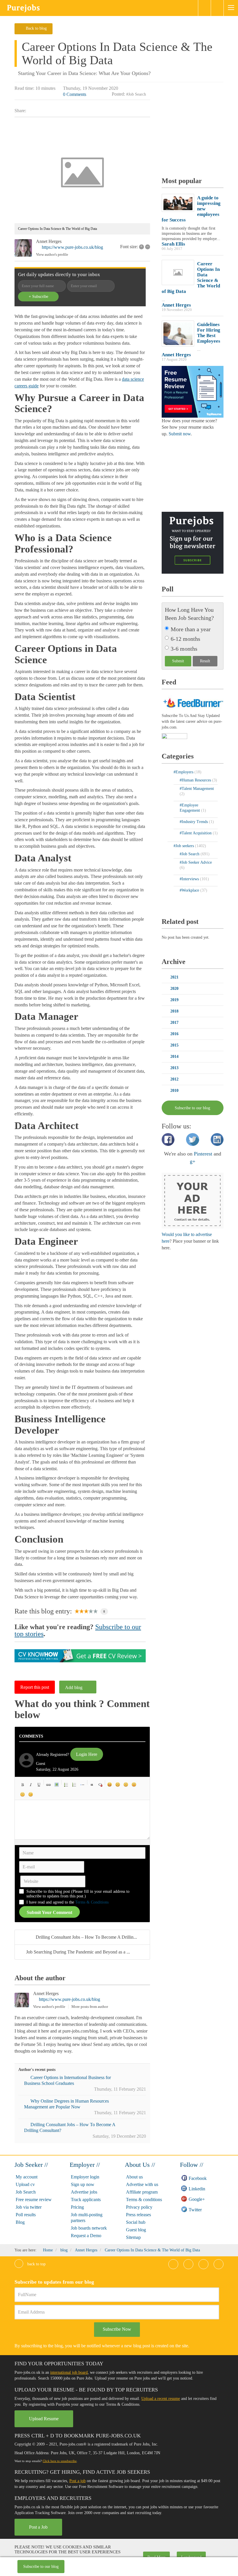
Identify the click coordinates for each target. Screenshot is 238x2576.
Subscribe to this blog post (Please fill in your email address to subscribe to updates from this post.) (78, 1894)
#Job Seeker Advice (196, 862)
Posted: (118, 94)
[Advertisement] (200, 130)
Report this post (35, 1687)
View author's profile (52, 254)
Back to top (36, 2264)
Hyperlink (48, 1785)
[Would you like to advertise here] (193, 1200)
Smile (118, 1785)
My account (27, 2177)
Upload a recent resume (161, 2399)
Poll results (26, 2215)
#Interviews (190, 879)
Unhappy (23, 1795)
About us (134, 2177)
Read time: (24, 88)
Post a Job (38, 2527)
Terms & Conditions (92, 1902)
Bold (23, 1785)
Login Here (87, 1754)
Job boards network (89, 2228)
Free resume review (34, 2200)
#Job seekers (184, 846)
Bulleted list (66, 1785)
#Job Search (136, 94)
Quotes (92, 1785)
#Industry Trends (194, 822)
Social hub (136, 2222)
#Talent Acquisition (196, 833)
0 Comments (75, 94)
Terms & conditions (144, 2200)
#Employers (184, 772)
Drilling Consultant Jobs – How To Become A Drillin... (86, 1937)
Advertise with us (142, 2184)
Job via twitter (29, 2207)
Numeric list (74, 1785)
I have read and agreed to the (67, 1902)
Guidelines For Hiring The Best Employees (209, 333)
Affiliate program (142, 2192)
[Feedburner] (174, 737)
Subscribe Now (117, 2329)
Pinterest (203, 1154)
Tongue (134, 1785)
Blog (20, 2222)
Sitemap (133, 2237)
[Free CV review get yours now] (80, 1655)
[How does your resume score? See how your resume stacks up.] (193, 391)
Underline (39, 1785)
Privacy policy (139, 2207)
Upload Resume (44, 2419)
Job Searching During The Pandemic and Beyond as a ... (78, 1952)
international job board (69, 2372)
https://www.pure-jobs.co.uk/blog (72, 247)
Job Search (26, 2192)
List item (82, 1785)
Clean (100, 1785)
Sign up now (83, 2184)
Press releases (138, 2215)
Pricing (77, 2207)
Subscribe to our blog (41, 2567)
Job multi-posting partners (87, 2218)
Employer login (85, 2177)
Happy (110, 1785)
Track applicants (86, 2200)
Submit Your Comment (49, 1912)
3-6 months (184, 649)
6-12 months (185, 639)
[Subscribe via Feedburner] (193, 702)
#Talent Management (197, 789)
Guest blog (136, 2230)
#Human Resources (196, 780)
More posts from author (90, 2007)
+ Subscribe (38, 297)
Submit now (180, 434)
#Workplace (190, 890)
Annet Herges (49, 241)
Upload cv (25, 2184)
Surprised (126, 1785)
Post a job (77, 2481)
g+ (193, 1161)
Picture (57, 1785)
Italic (31, 1785)
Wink (31, 1795)
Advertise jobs (84, 2192)
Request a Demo (86, 2236)
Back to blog (36, 28)
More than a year (191, 629)
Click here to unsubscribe (60, 2461)
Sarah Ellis (173, 244)
